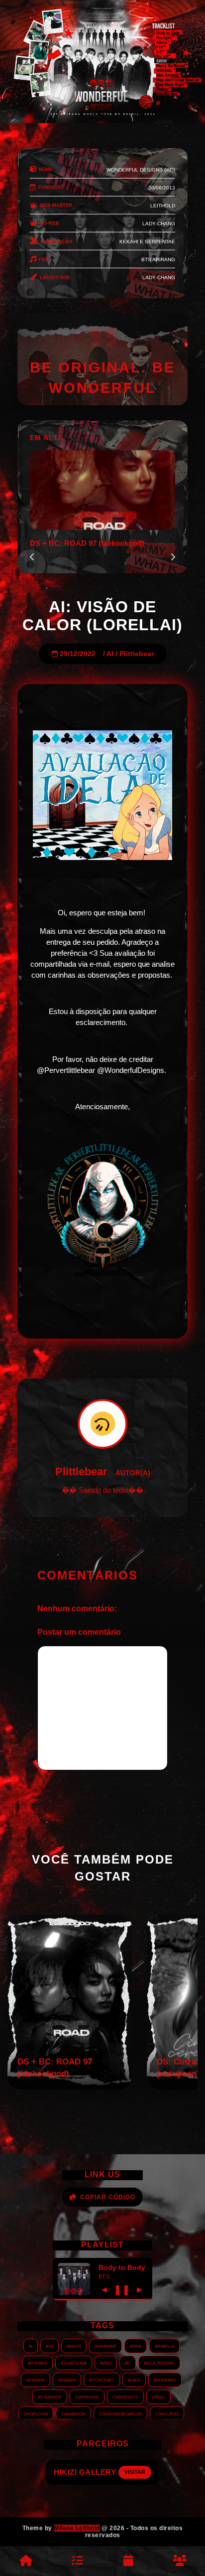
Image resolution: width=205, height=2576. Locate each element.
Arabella (164, 2346)
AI (110, 654)
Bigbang (67, 2380)
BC (128, 2363)
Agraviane (105, 2346)
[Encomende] (77, 2561)
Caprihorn (87, 2397)
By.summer (50, 2397)
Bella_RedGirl (159, 2363)
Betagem (36, 2380)
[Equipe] (179, 2561)
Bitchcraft (102, 2380)
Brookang (165, 2380)
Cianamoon (73, 2413)
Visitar (143, 2472)
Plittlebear (137, 654)
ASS (50, 2346)
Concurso (167, 2413)
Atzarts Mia (74, 2363)
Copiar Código (108, 2197)
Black (134, 2380)
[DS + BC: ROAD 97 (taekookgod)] (70, 2087)
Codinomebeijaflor (120, 2413)
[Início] (26, 2561)
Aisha (136, 2346)
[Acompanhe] (128, 2561)
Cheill (158, 2397)
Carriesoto (125, 2397)
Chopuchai (36, 2413)
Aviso (106, 2363)
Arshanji (38, 2363)
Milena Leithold (77, 2528)
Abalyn (74, 2346)
